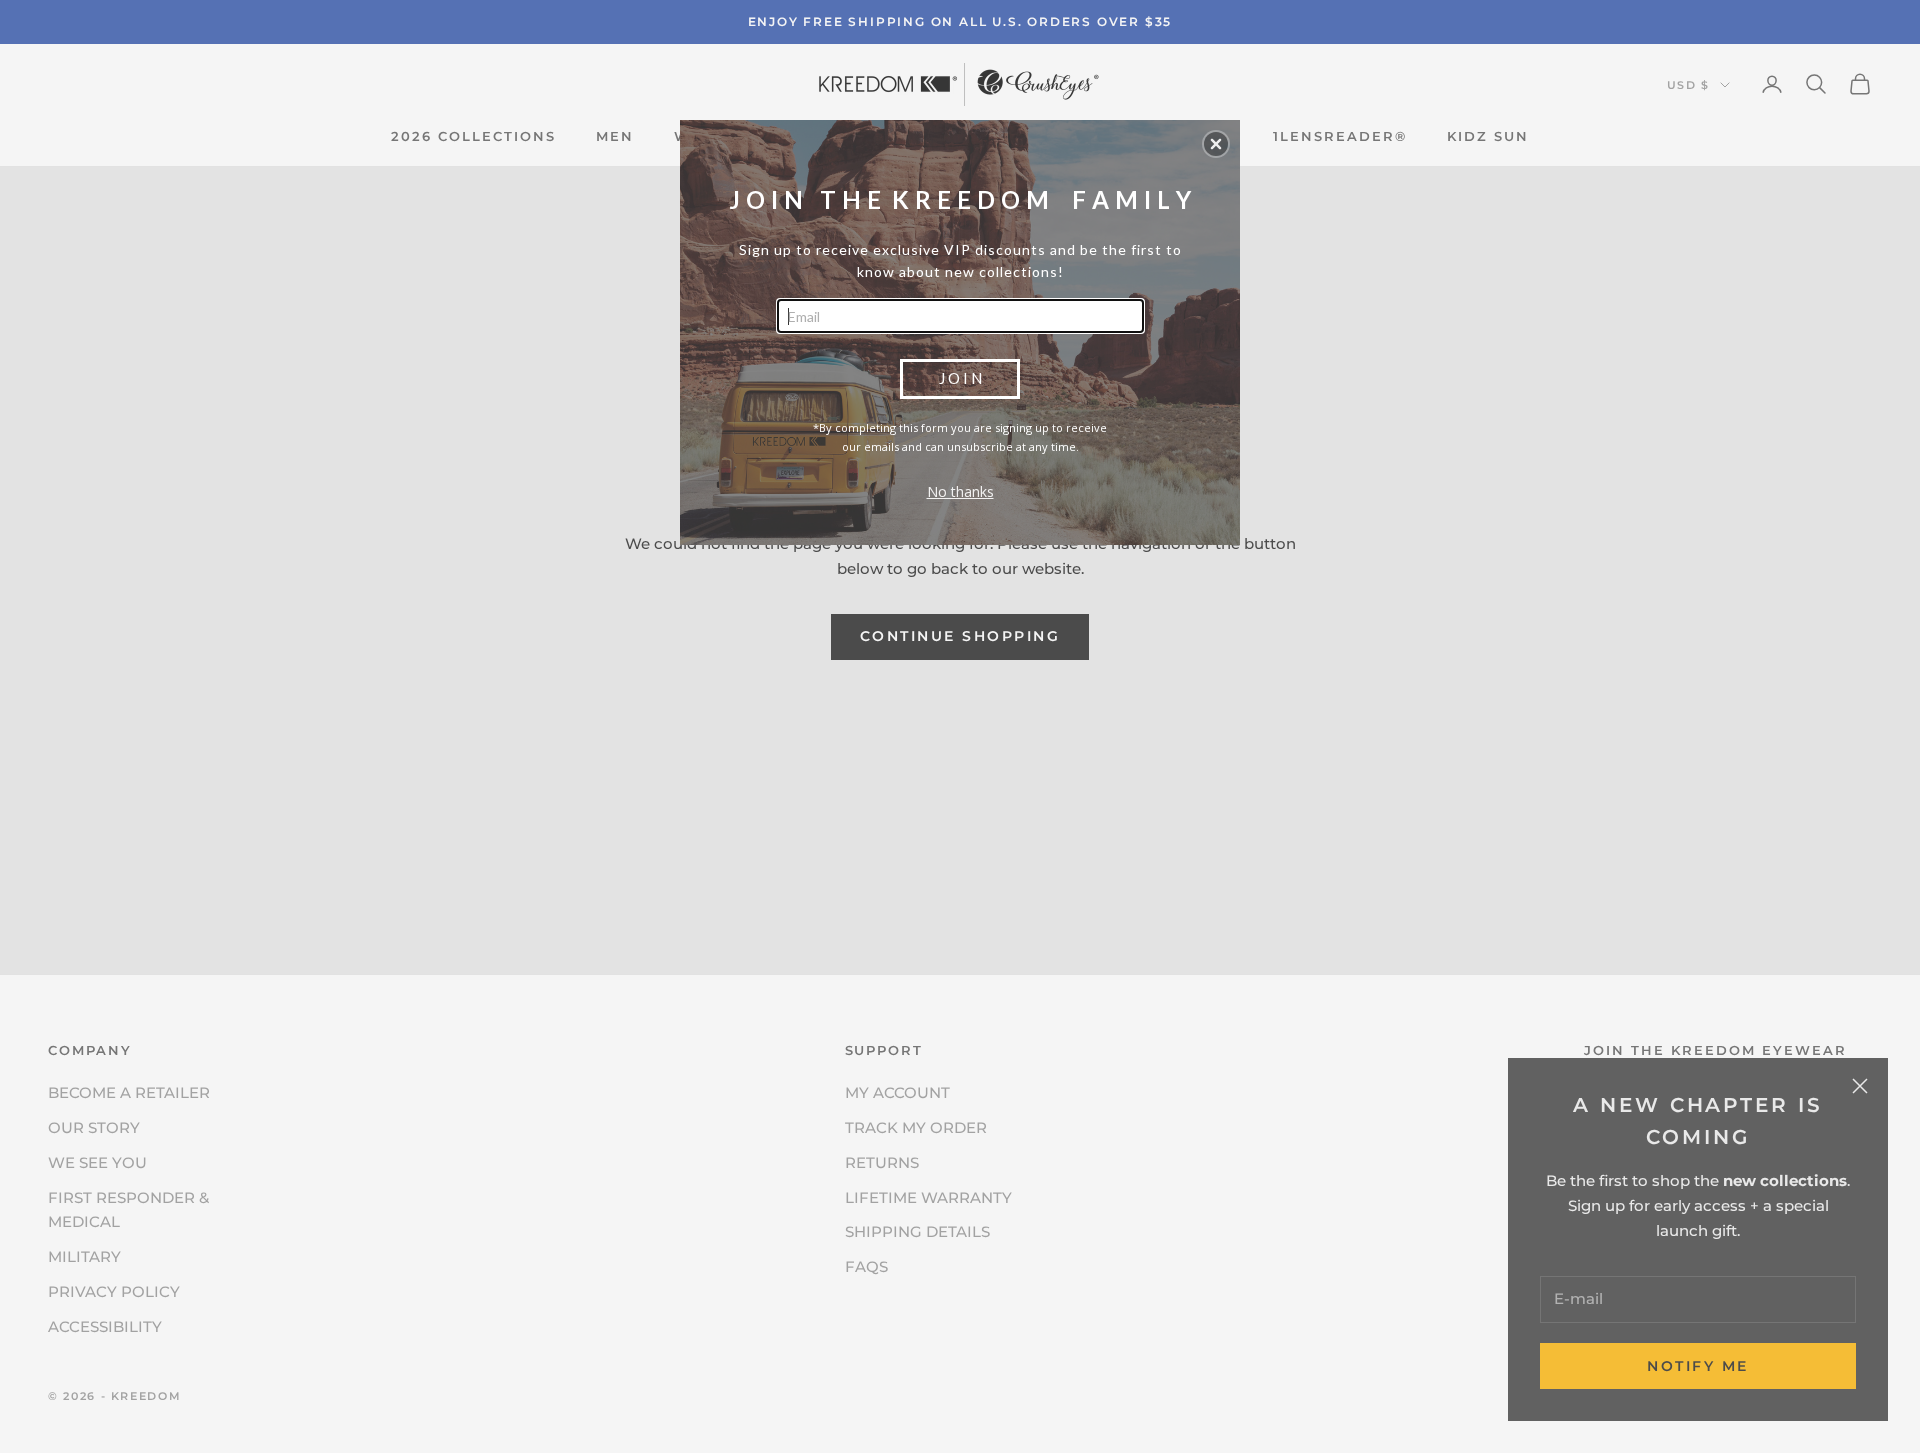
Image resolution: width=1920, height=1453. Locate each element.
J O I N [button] (960, 378)
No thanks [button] (960, 491)
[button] (1216, 144)
